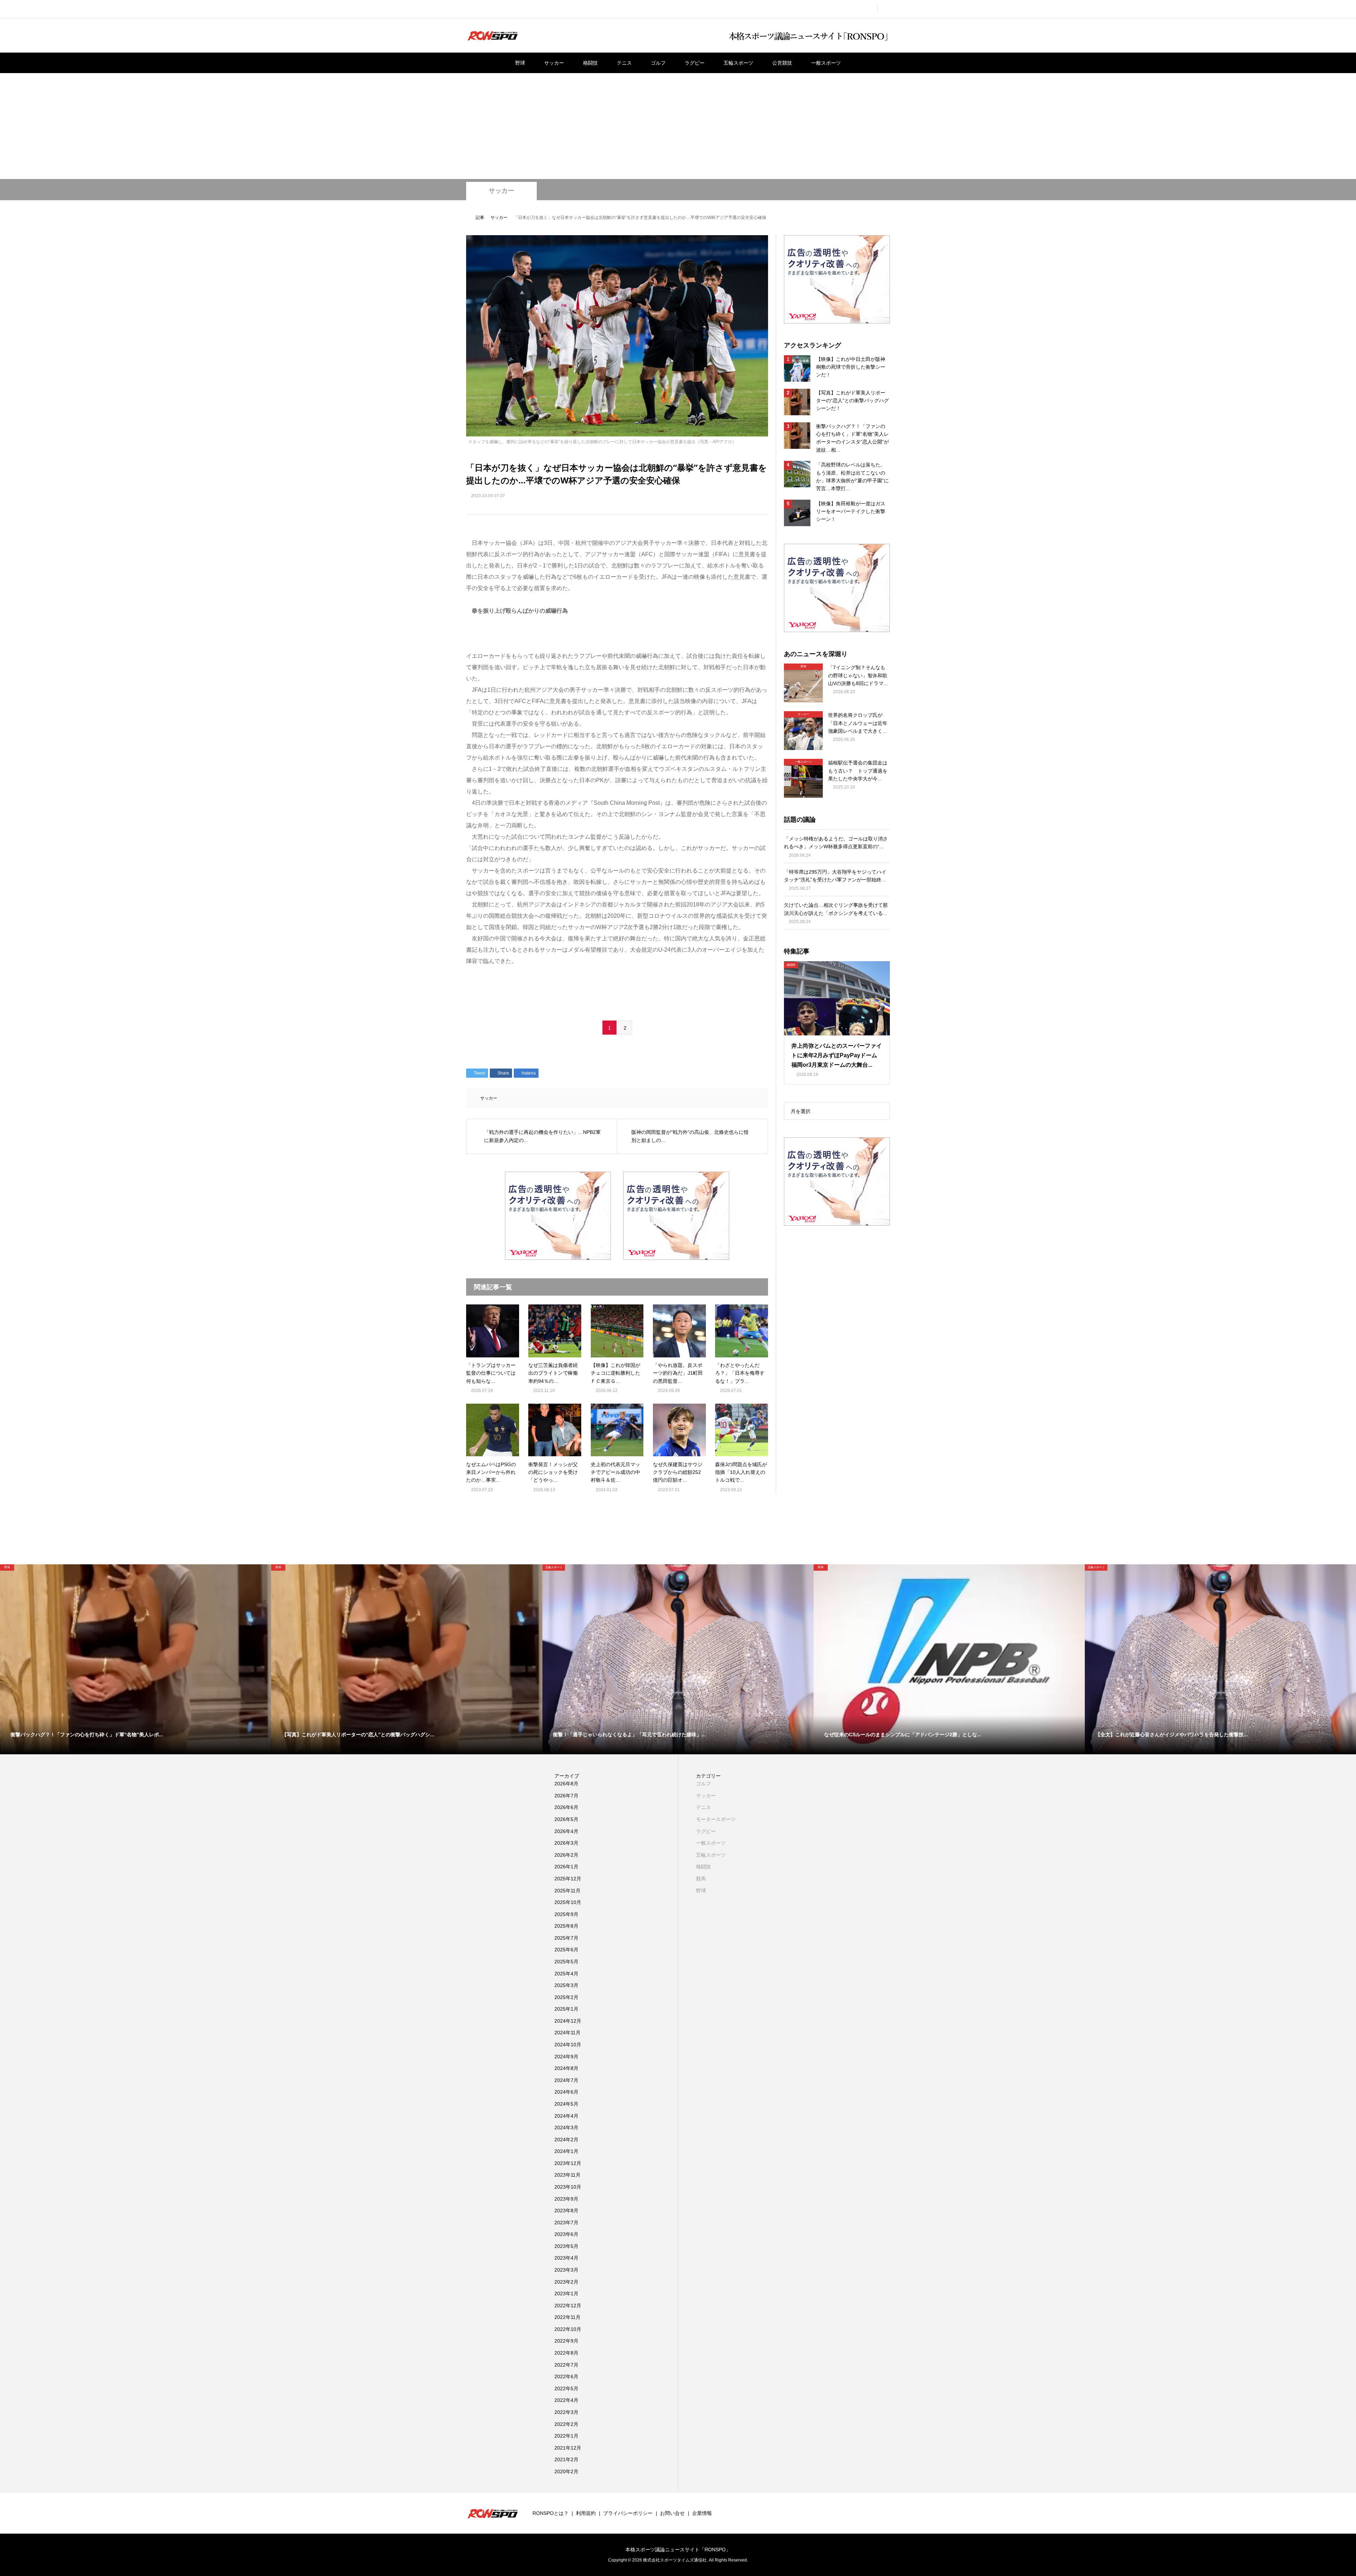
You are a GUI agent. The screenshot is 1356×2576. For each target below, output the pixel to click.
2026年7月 (566, 1796)
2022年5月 (566, 2388)
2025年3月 (566, 1985)
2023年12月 (568, 2163)
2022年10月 (568, 2329)
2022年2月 (566, 2424)
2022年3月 (566, 2412)
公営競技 (782, 63)
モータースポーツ (716, 1819)
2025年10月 (568, 1902)
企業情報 (702, 2513)
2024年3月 (566, 2128)
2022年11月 (567, 2317)
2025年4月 (566, 1974)
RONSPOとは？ (551, 2513)
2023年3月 (566, 2270)
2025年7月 (566, 1938)
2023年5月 (566, 2246)
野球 (520, 63)
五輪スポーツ (738, 63)
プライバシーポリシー (628, 2513)
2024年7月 (566, 2080)
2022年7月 (566, 2365)
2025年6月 (566, 1950)
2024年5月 (566, 2104)
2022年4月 (566, 2400)
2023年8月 (566, 2211)
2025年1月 (566, 2009)
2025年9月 (566, 1914)
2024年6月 (566, 2092)
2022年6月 (566, 2376)
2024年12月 (568, 2021)
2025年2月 (566, 1997)
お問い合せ (672, 2513)
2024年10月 (568, 2045)
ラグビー (695, 63)
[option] (136, 1659)
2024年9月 (566, 2057)
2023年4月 (566, 2258)
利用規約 (586, 2513)
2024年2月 (566, 2140)
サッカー (554, 63)
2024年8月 (566, 2068)
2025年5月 (566, 1962)
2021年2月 (566, 2459)
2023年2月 (566, 2282)
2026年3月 (566, 1843)
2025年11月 (567, 1891)
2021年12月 (568, 2448)
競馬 (701, 1879)
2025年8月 (566, 1926)
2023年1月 (566, 2294)
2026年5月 (566, 1819)
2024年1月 (566, 2151)
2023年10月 (568, 2187)
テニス (624, 63)
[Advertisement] (678, 126)
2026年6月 (566, 1807)
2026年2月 (566, 1855)
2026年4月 (566, 1831)
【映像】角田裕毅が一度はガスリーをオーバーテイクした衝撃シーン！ (851, 511)
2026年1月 (566, 1867)
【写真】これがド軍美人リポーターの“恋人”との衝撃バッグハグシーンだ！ (852, 401)
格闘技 (590, 63)
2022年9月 (566, 2341)
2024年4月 (566, 2116)
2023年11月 (567, 2175)
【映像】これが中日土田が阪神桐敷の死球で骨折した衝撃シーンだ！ (851, 367)
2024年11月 (567, 2033)
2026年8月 (566, 1784)
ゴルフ (658, 63)
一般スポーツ (826, 63)
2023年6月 (566, 2234)
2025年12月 (568, 1879)
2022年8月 (566, 2353)
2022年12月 (568, 2306)
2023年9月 (566, 2199)
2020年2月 (566, 2471)
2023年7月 (566, 2223)
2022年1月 (566, 2436)
